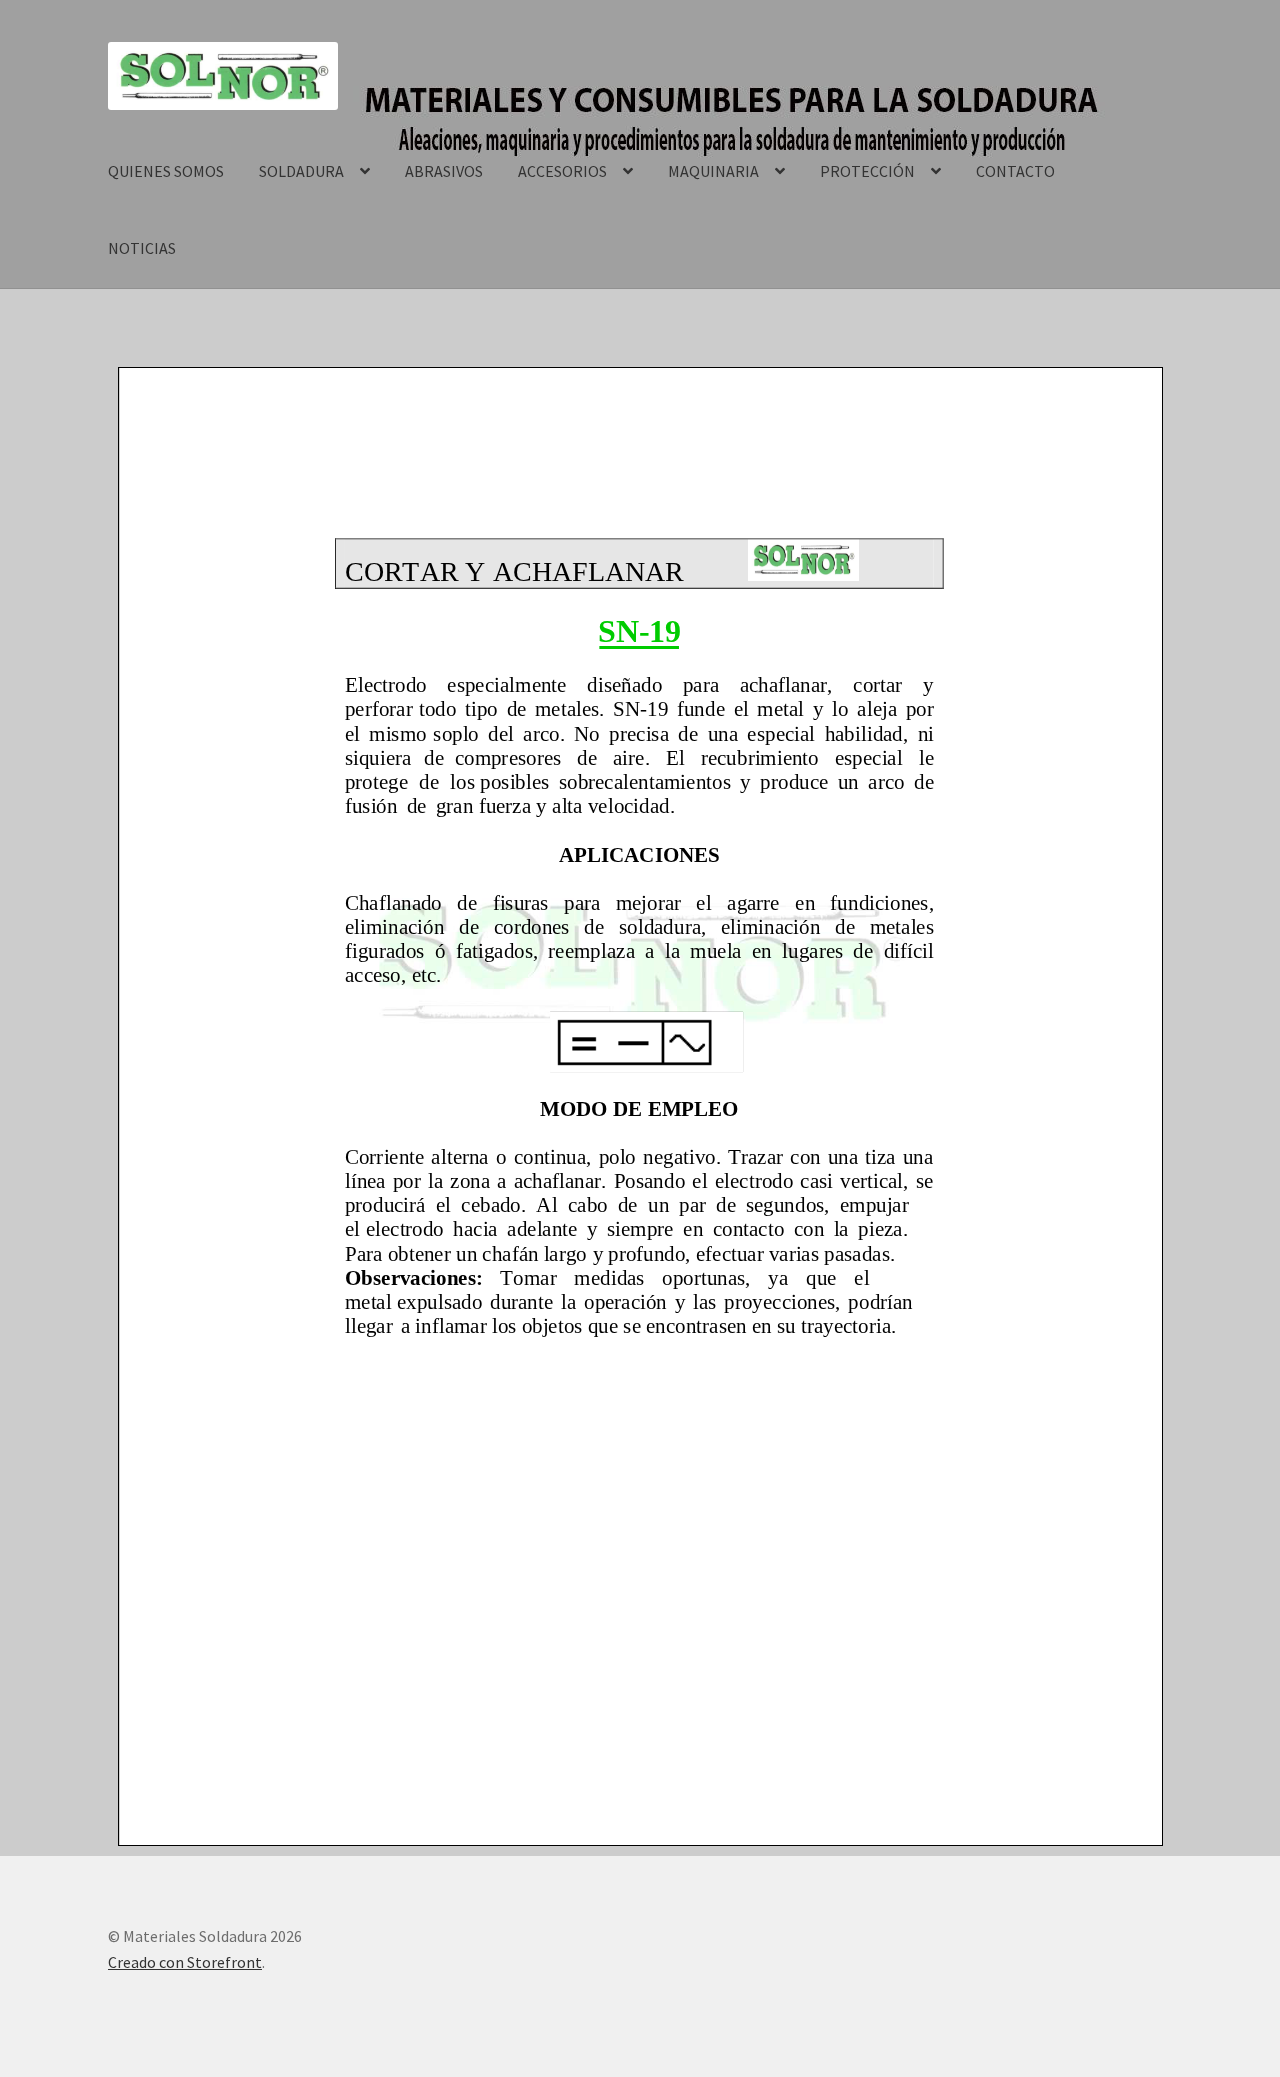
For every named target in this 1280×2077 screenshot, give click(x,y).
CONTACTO (1015, 171)
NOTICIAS (142, 248)
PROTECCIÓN (867, 171)
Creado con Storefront (185, 1962)
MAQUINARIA (713, 171)
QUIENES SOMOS (166, 171)
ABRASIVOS (444, 171)
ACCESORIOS (562, 171)
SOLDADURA (301, 171)
